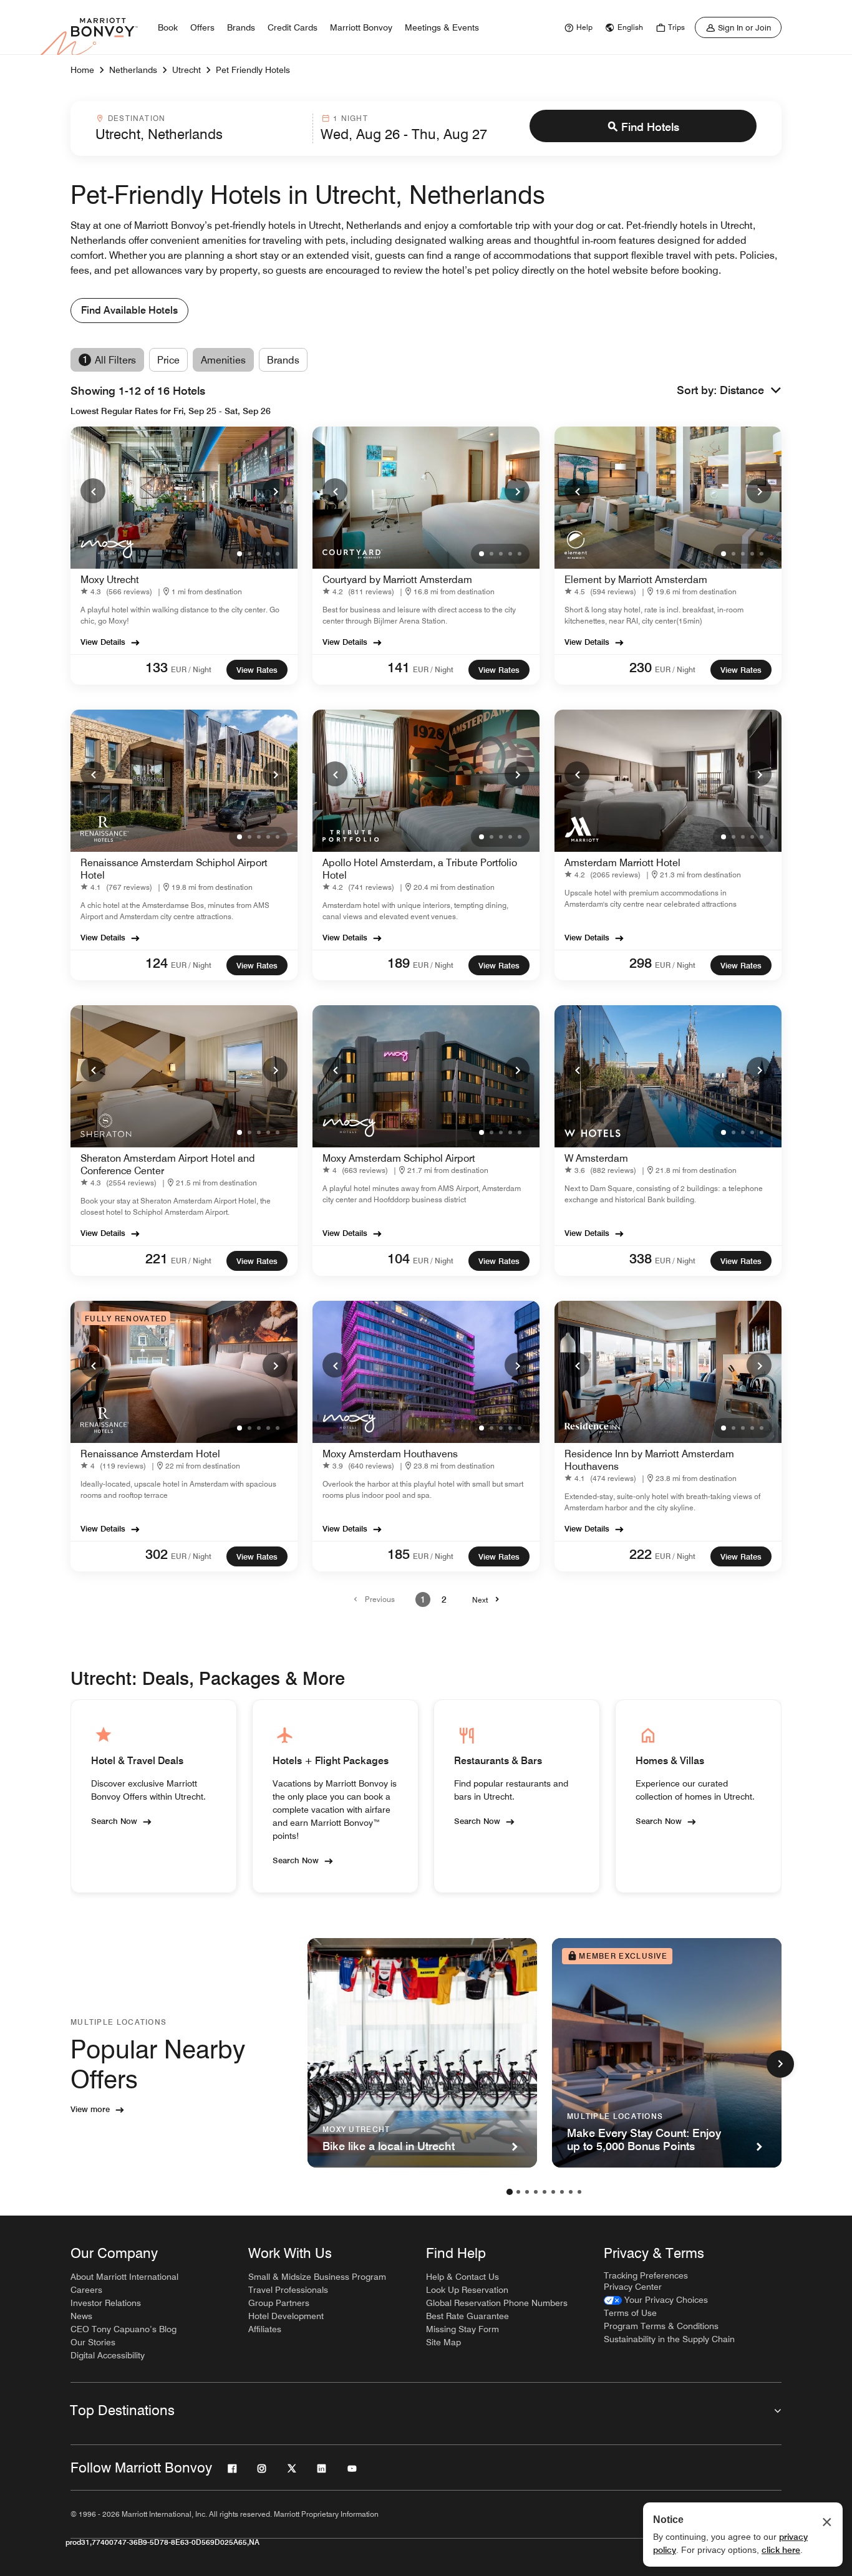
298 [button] (641, 963)
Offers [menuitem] (202, 27)
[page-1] (510, 2192)
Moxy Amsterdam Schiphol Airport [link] (399, 1158)
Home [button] (82, 70)
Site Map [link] (443, 2342)
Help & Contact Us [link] (462, 2277)
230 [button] (641, 667)
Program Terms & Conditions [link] (661, 2326)
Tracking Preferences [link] (646, 2275)
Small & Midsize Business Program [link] (317, 2277)
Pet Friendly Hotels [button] (253, 70)
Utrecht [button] (186, 70)
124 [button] (157, 963)
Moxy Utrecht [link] (110, 580)
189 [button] (399, 963)
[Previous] (93, 491)
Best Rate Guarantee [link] (467, 2316)
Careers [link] (86, 2290)
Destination (137, 118)
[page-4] (536, 2192)
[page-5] (545, 2192)
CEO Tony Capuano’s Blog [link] (123, 2329)
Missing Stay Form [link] (462, 2329)
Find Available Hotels (129, 310)
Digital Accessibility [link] (108, 2355)
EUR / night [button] (191, 669)
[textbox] (200, 134)
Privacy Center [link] (633, 2287)
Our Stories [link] (93, 2342)
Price (168, 360)
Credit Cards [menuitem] (293, 27)
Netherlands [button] (133, 70)
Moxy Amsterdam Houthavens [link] (390, 1454)
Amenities (223, 360)
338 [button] (641, 1258)
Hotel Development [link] (286, 2316)
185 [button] (399, 1554)
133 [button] (157, 667)
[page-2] (518, 2192)
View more (90, 2109)
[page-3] (527, 2192)
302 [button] (157, 1554)
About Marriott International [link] (124, 2277)
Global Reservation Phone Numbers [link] (497, 2303)
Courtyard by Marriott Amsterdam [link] (397, 580)
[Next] (275, 491)
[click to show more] (780, 2064)
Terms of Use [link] (630, 2313)
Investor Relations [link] (106, 2303)
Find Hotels (650, 127)
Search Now (114, 1821)
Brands (283, 360)
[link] (577, 27)
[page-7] (562, 2192)
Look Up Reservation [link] (467, 2290)
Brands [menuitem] (241, 27)
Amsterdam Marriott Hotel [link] (622, 863)
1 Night (350, 118)
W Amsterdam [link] (596, 1158)
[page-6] (553, 2192)
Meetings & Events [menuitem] (442, 27)
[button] (751, 391)
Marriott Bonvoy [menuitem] (361, 27)
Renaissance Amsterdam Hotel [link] (150, 1454)
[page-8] (571, 2192)
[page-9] (579, 2192)
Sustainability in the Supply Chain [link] (669, 2339)
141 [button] (399, 667)
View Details (103, 642)
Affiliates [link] (265, 2329)
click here (781, 2550)
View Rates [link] (257, 670)
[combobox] (200, 128)
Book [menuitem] (168, 27)
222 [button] (641, 1554)
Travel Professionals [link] (288, 2290)
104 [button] (399, 1258)
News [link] (81, 2316)
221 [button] (157, 1258)
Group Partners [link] (279, 2303)
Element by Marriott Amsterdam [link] (636, 580)
